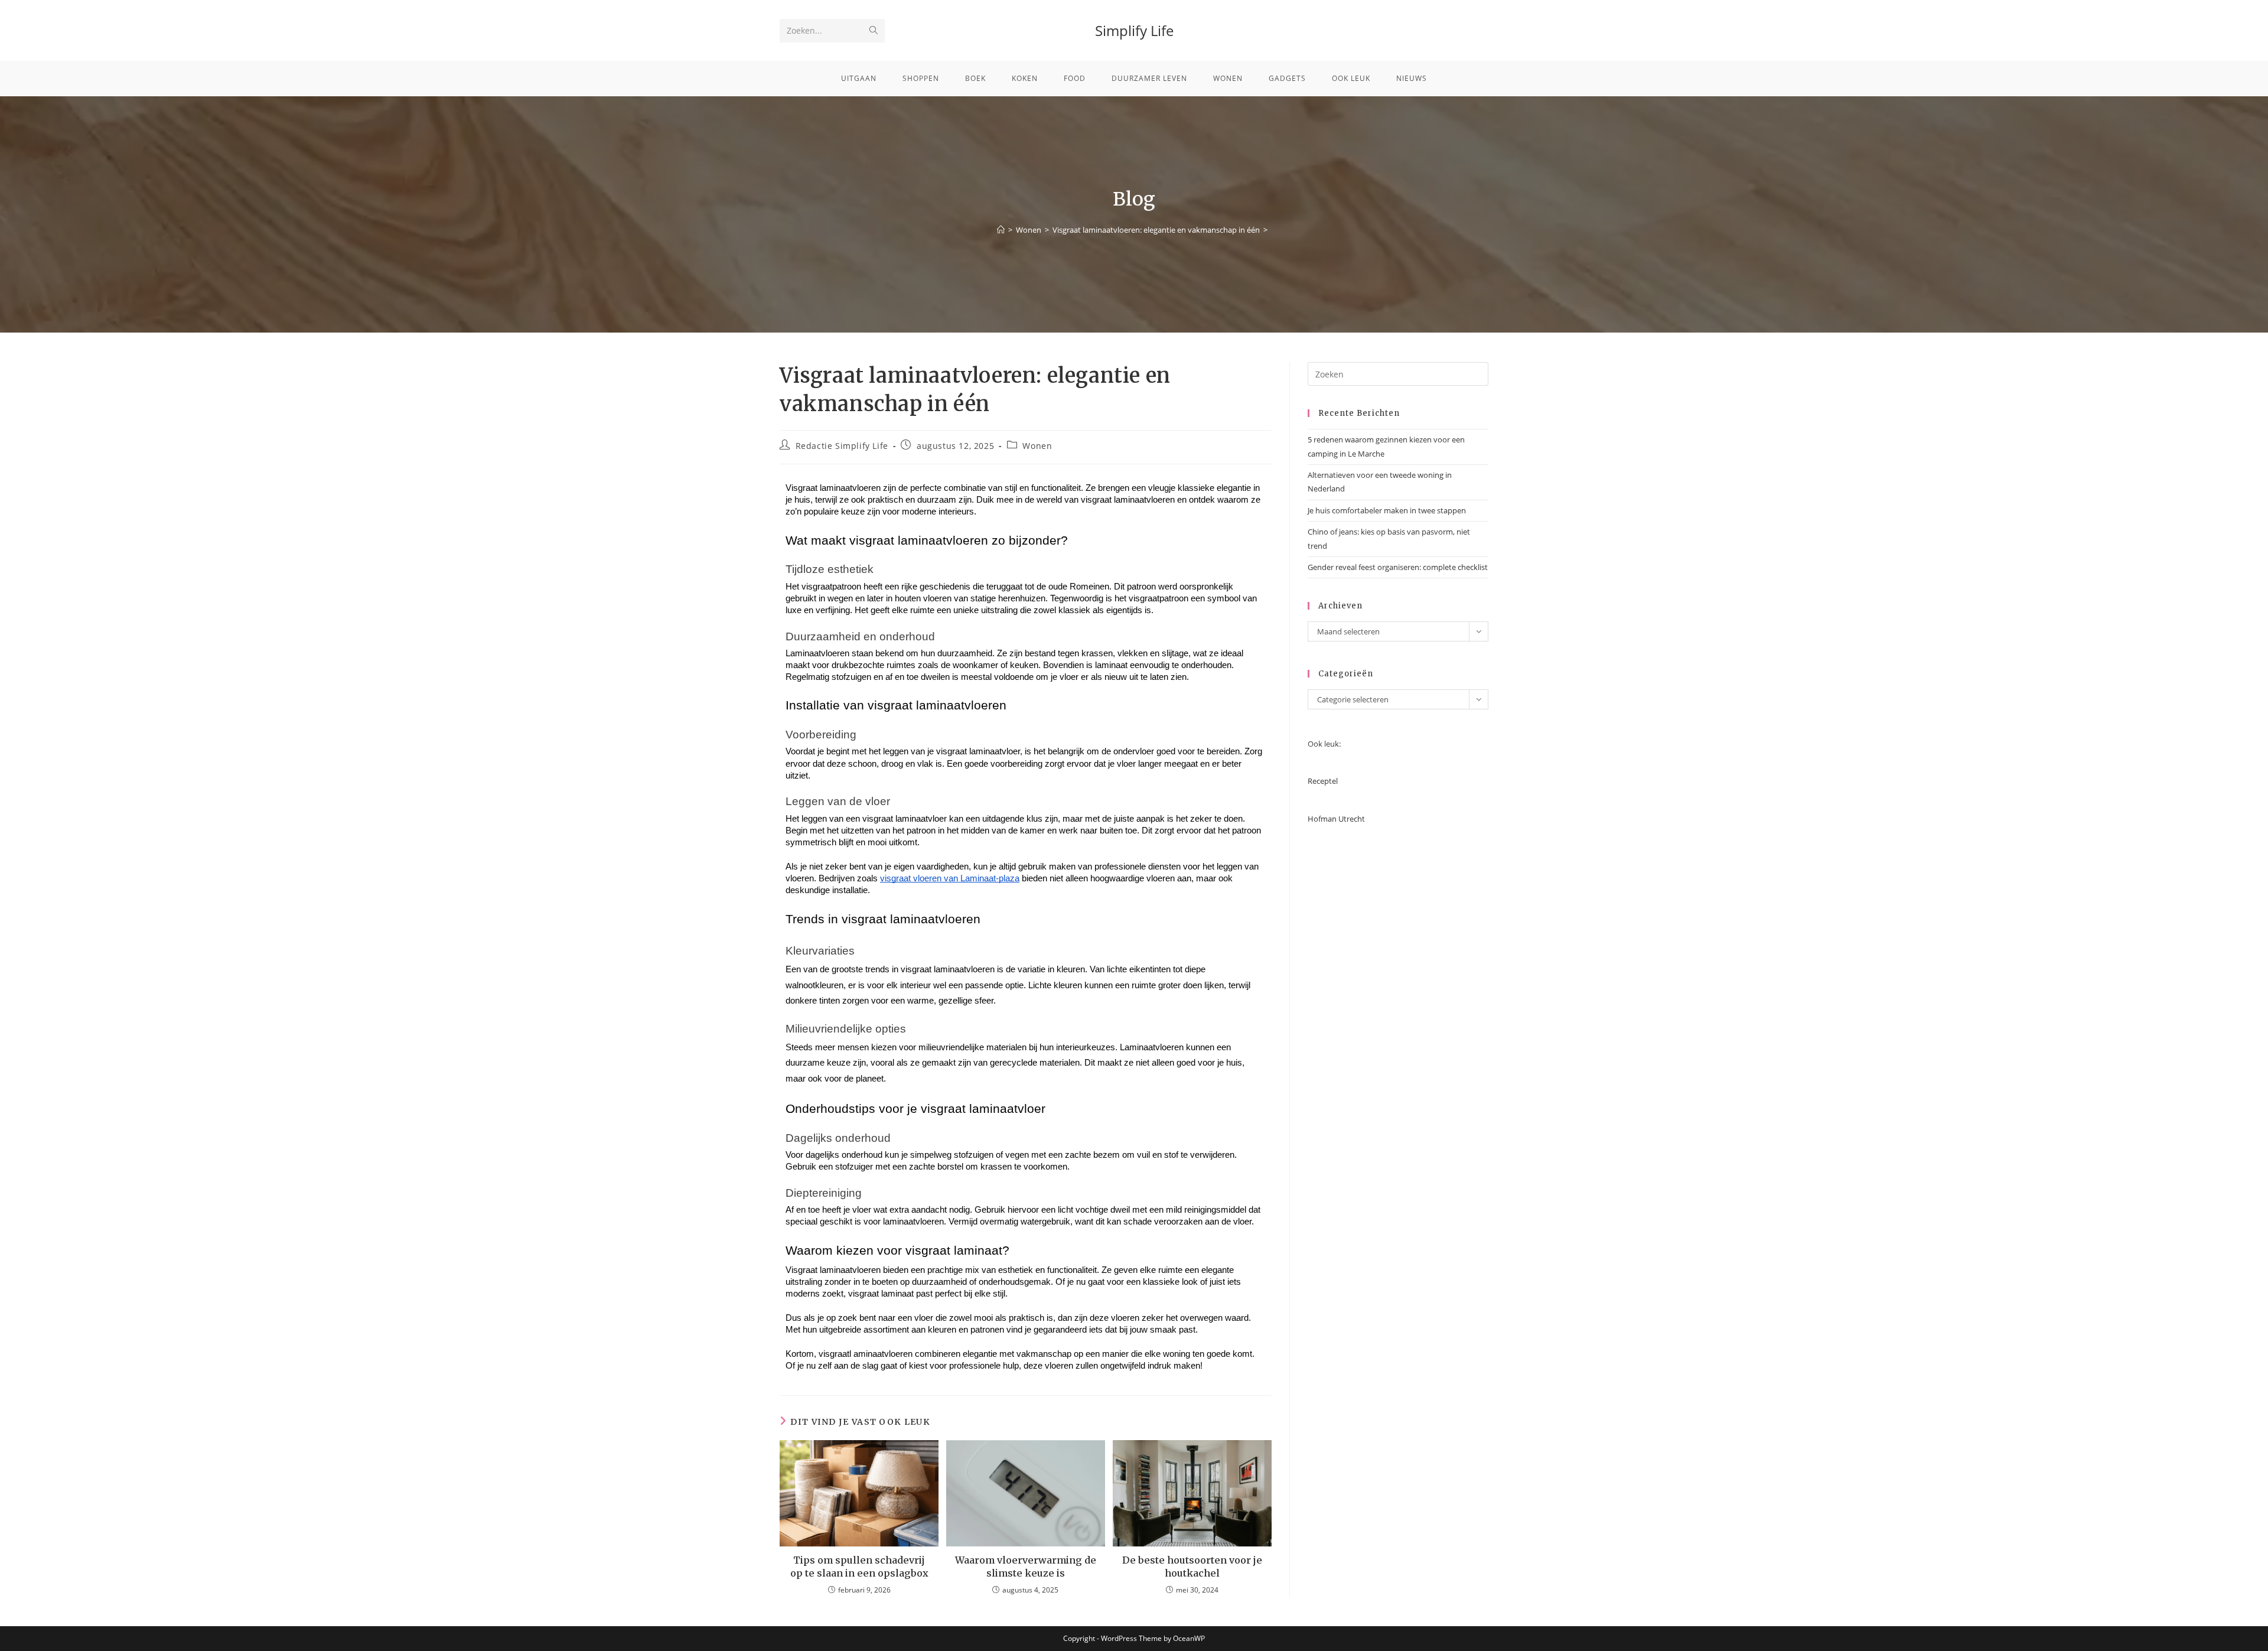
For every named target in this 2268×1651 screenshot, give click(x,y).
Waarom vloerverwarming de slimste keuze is (1026, 1567)
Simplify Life (1134, 30)
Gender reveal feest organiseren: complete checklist (1398, 567)
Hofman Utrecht (1336, 819)
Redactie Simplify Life (842, 446)
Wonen (1037, 446)
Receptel (1323, 781)
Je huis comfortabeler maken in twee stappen (1387, 510)
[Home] (1001, 230)
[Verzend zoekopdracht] (874, 31)
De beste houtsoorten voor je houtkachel (1192, 1567)
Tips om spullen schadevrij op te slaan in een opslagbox (859, 1567)
